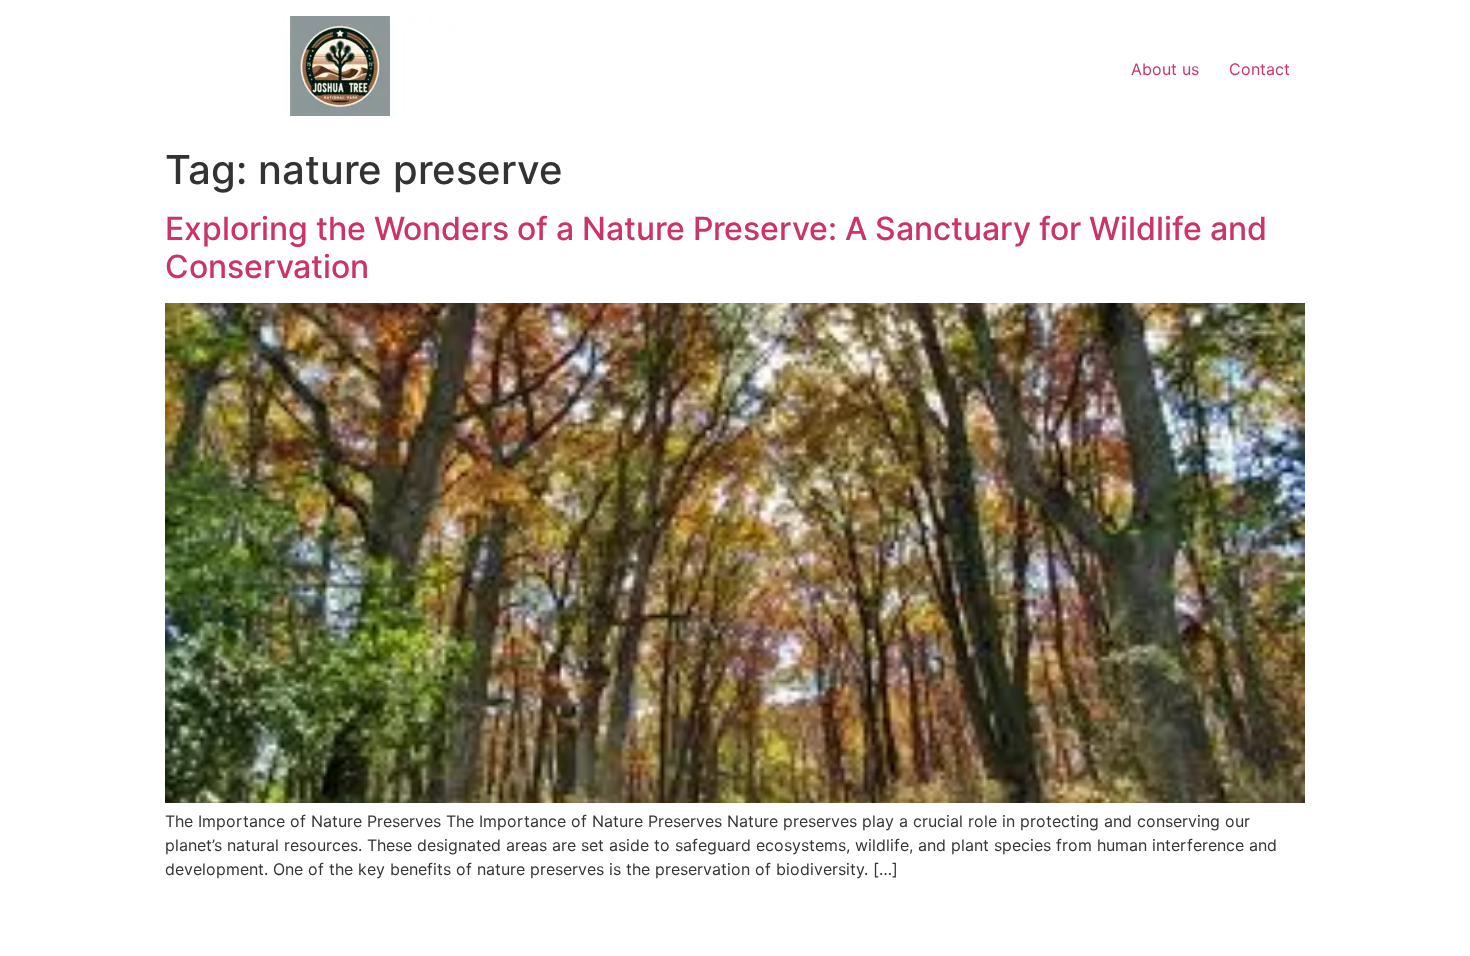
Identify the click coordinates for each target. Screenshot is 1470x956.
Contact (1259, 69)
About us (1165, 69)
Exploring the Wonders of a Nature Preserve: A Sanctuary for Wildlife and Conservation (716, 247)
